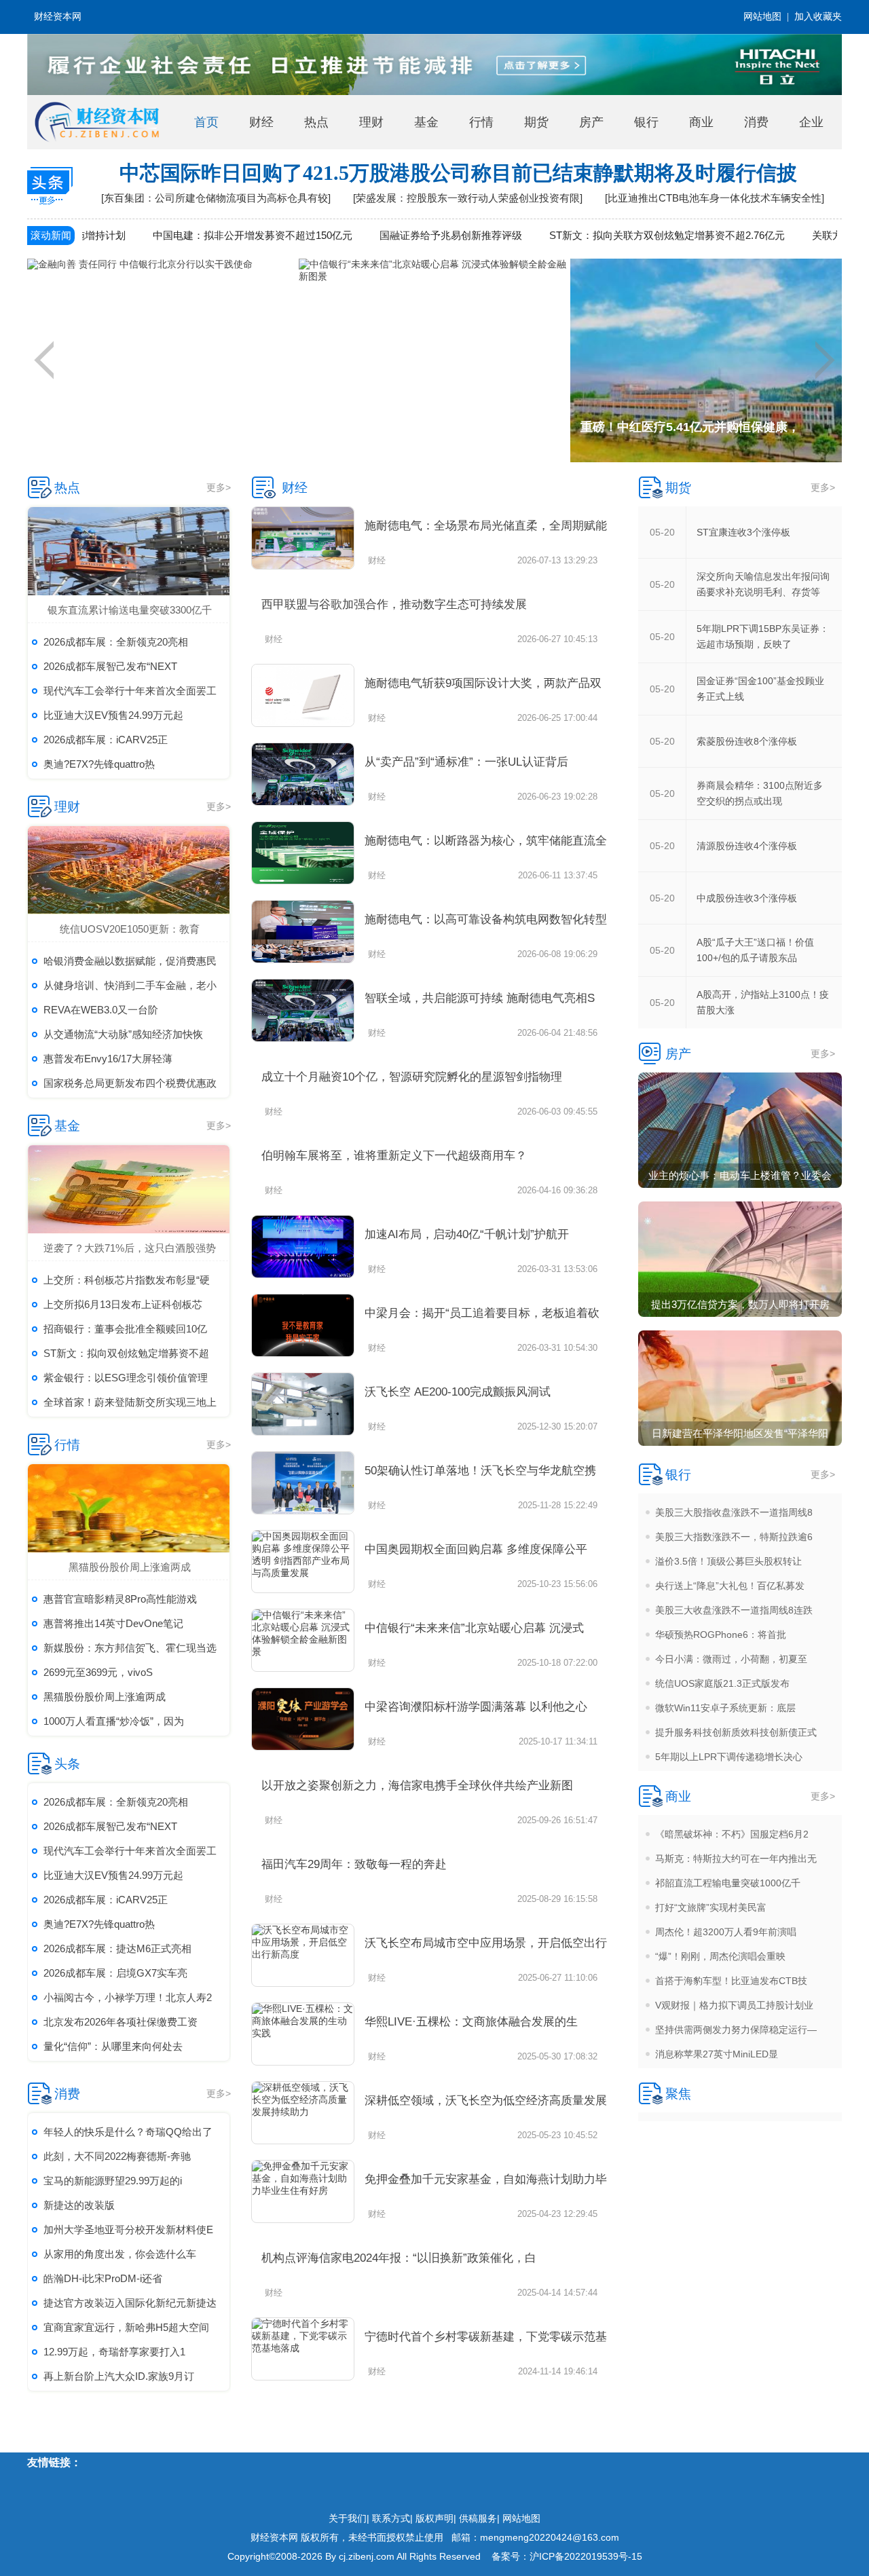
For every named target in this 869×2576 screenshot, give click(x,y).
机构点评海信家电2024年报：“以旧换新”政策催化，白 (399, 2258)
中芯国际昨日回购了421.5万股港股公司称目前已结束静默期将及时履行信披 (458, 173)
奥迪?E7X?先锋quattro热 (99, 764)
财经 (261, 122)
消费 (756, 122)
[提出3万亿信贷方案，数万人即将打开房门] (740, 1259)
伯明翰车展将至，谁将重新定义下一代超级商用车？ (394, 1156)
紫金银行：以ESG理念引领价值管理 (126, 1378)
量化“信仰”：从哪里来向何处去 (113, 2046)
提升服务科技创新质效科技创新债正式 (736, 1732)
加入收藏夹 (818, 17)
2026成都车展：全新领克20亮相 (116, 642)
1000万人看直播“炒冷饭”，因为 (114, 1721)
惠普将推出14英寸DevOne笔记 (113, 1623)
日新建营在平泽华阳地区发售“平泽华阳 (740, 1433)
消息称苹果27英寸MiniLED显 (717, 2054)
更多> (219, 487)
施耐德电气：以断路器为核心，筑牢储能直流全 (486, 841)
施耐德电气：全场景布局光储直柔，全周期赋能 (486, 526)
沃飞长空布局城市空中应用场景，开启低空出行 (486, 1943)
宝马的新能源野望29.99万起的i (113, 2181)
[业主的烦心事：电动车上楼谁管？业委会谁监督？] (740, 1130)
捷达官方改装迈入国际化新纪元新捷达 (130, 2303)
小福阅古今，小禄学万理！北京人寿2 (128, 1997)
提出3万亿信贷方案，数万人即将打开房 (740, 1304)
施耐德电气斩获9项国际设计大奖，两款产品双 (483, 683)
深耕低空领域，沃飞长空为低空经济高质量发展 (486, 2101)
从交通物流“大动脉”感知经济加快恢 (123, 1034)
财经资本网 (58, 17)
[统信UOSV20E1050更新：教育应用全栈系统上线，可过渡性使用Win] (130, 870)
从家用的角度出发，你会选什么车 (120, 2254)
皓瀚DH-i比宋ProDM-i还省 (103, 2278)
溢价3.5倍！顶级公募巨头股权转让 (728, 1561)
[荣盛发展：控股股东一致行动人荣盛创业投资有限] (468, 198)
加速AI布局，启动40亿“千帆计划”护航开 (467, 1234)
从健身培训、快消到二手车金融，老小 (130, 985)
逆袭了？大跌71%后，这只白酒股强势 (130, 1248)
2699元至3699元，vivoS (98, 1672)
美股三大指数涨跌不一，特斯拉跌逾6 (734, 1537)
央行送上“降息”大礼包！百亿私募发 (730, 1586)
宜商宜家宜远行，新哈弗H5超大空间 (126, 2327)
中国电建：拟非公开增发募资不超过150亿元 (195, 235)
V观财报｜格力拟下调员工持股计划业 (734, 2005)
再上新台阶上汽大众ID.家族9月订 (119, 2376)
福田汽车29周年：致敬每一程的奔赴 (354, 1864)
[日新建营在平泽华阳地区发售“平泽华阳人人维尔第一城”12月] (740, 1388)
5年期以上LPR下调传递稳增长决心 (729, 1757)
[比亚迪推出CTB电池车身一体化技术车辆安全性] (715, 198)
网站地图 (762, 17)
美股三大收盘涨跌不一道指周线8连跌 (734, 1610)
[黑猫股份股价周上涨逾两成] (130, 1508)
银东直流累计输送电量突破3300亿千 (130, 610)
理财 (371, 122)
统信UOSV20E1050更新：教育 (130, 929)
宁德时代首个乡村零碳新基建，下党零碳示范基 (486, 2337)
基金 (426, 122)
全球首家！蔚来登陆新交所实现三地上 (130, 1402)
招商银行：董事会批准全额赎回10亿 (125, 1329)
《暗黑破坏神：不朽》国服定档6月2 (732, 1834)
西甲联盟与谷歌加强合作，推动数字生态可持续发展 (394, 604)
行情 (481, 122)
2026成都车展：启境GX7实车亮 (115, 1973)
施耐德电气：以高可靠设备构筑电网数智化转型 (486, 919)
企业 (811, 122)
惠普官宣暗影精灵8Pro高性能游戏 (120, 1599)
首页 (206, 122)
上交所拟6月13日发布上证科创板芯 (123, 1304)
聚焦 (678, 2094)
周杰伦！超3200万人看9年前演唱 (726, 1932)
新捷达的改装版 (79, 2205)
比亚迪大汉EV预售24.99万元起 (113, 715)
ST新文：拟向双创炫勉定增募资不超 (126, 1353)
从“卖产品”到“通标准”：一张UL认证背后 (466, 762)
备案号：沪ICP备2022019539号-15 (567, 2556)
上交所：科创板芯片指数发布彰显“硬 (127, 1280)
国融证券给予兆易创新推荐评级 (393, 235)
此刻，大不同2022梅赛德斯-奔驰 (117, 2156)
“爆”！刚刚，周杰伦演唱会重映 (720, 1956)
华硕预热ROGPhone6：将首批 (721, 1635)
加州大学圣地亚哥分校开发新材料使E (128, 2229)
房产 (591, 122)
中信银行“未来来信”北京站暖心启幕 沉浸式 (474, 1628)
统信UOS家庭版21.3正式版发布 (722, 1683)
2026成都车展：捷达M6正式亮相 (117, 1948)
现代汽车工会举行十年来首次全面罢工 (130, 691)
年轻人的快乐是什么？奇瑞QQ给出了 (128, 2132)
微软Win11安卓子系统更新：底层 (725, 1708)
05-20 (662, 532)
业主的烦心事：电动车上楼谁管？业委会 (740, 1175)
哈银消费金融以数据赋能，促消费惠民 (130, 961)
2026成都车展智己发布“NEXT (110, 666)
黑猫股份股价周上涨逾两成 (130, 1567)
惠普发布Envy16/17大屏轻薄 (108, 1059)
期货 (536, 122)
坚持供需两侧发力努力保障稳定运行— (736, 2030)
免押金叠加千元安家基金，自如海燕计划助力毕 (486, 2179)
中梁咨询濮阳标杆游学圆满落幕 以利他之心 (476, 1707)
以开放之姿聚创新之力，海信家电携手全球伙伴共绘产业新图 (417, 1786)
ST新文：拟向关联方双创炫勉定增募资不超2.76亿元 (609, 235)
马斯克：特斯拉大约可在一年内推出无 (736, 1859)
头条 (67, 1764)
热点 (316, 122)
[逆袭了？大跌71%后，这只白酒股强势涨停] (130, 1189)
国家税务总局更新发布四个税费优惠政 (130, 1083)
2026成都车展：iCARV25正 (106, 740)
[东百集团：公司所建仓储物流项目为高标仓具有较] (216, 198)
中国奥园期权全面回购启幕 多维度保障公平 (476, 1549)
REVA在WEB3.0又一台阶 (101, 1010)
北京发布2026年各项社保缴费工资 (121, 2022)
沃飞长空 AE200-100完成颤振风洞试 (458, 1392)
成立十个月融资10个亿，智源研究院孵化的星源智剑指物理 (412, 1077)
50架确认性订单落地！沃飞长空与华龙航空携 (480, 1471)
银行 (646, 122)
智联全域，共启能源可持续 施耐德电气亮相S (480, 998)
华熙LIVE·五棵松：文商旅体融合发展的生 (471, 2022)
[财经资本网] (97, 122)
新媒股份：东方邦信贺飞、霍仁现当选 (130, 1648)
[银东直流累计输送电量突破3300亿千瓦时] (130, 551)
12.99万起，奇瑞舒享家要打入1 (114, 2352)
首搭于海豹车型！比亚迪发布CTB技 (731, 1981)
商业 (701, 122)
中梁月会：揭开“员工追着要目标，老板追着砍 (482, 1313)
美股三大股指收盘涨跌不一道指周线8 (734, 1512)
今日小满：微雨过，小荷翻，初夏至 (731, 1659)
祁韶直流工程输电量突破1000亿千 (728, 1883)
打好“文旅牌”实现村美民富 (711, 1907)
